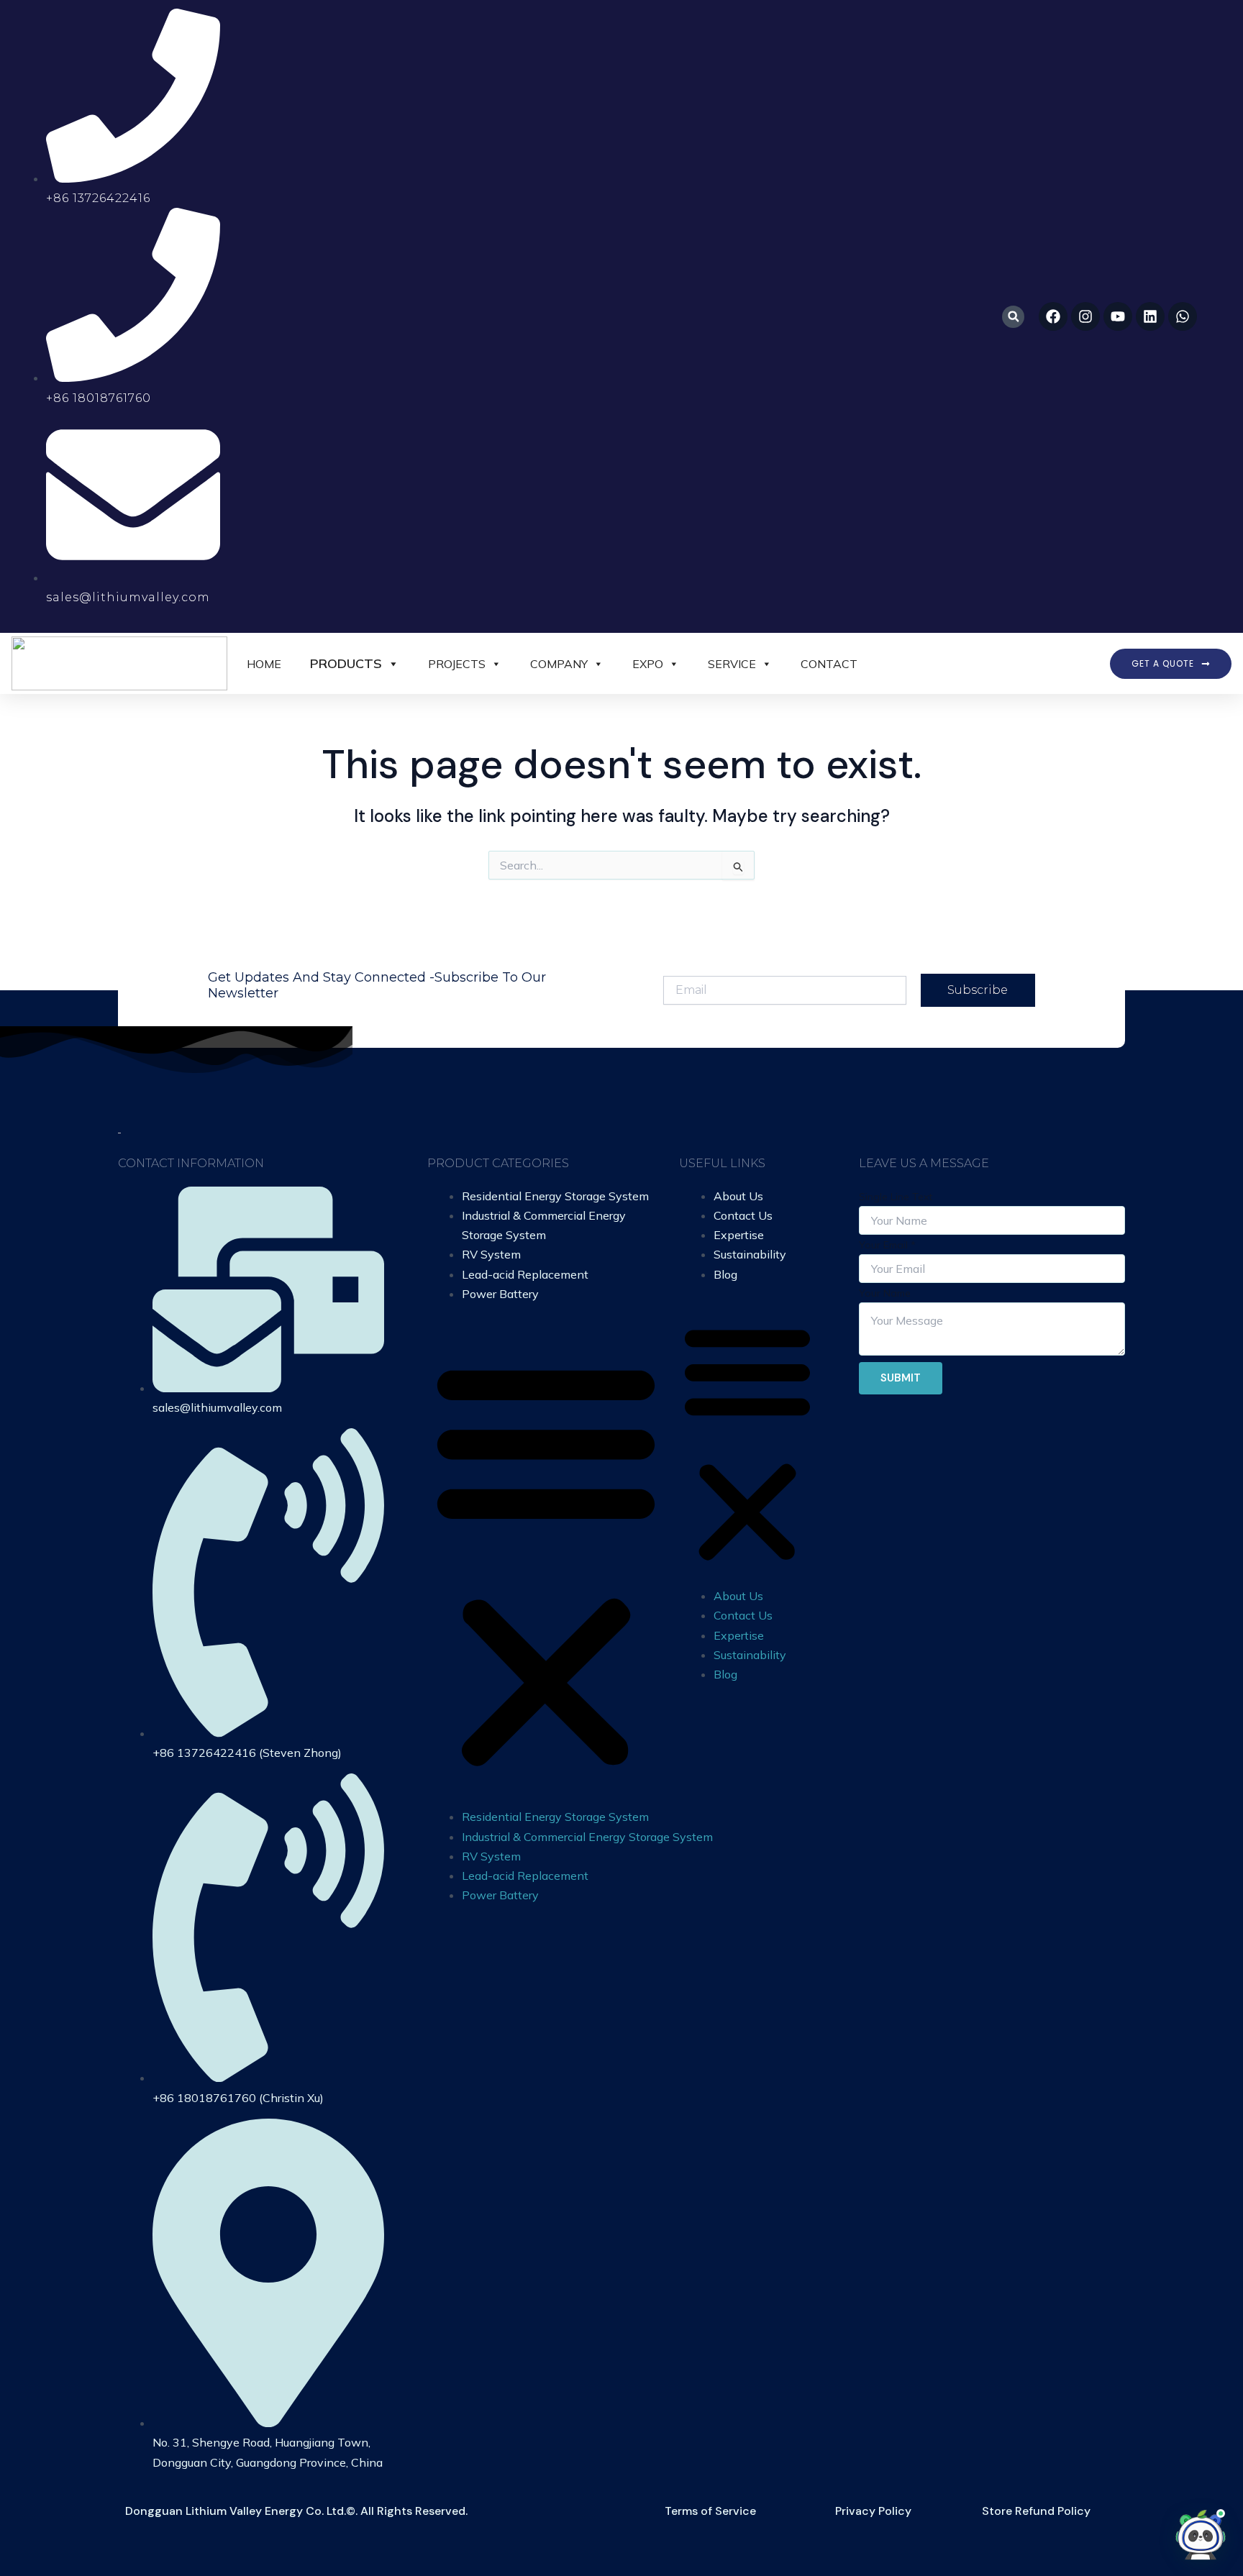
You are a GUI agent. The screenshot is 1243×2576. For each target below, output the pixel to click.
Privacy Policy (873, 2511)
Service (732, 664)
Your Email (887, 1245)
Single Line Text (896, 1197)
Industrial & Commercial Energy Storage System (587, 1837)
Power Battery (500, 1294)
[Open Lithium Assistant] (1201, 2534)
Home (264, 664)
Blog (725, 1274)
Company (559, 664)
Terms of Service (710, 2511)
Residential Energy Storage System (555, 1196)
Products (346, 663)
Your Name (885, 1293)
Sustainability (750, 1254)
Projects (457, 664)
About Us (738, 1196)
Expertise (739, 1235)
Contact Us (743, 1215)
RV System (491, 1254)
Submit (901, 1378)
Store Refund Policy (1036, 2511)
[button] (1013, 317)
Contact (829, 664)
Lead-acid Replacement (525, 1274)
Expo (648, 664)
